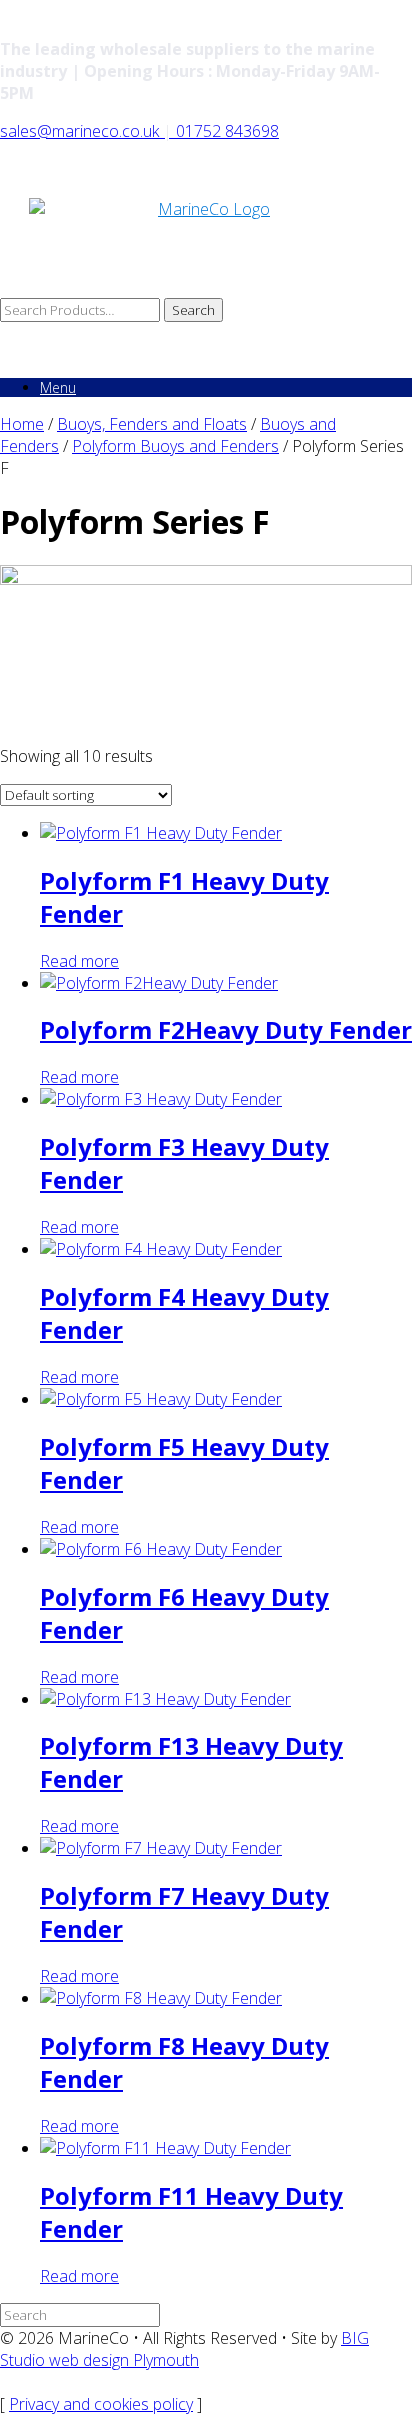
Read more (79, 961)
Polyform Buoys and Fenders (175, 446)
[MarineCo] (206, 248)
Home (22, 424)
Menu (58, 387)
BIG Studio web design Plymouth (184, 2349)
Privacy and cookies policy (101, 2404)
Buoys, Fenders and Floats (152, 424)
